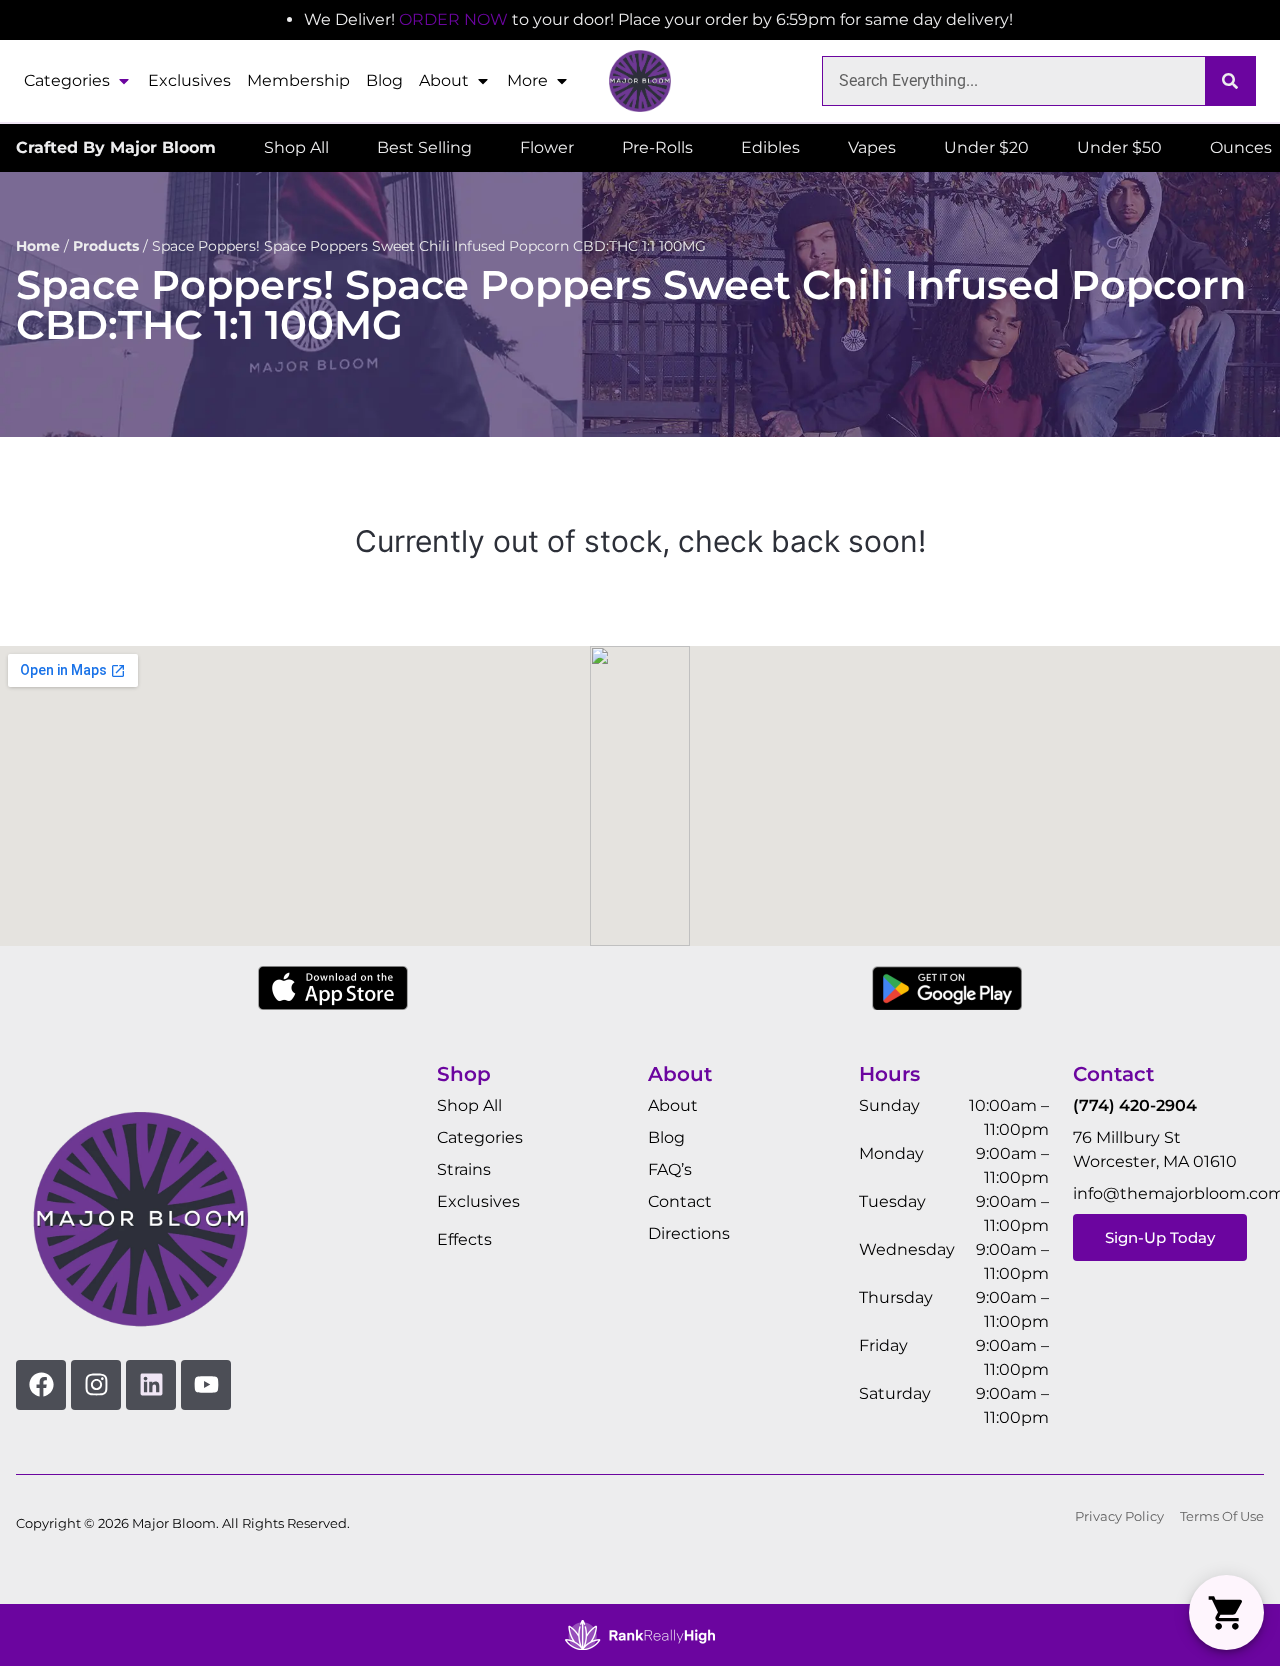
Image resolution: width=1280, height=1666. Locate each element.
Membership (298, 80)
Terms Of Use (1222, 1516)
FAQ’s (670, 1169)
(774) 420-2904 (1135, 1105)
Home (38, 246)
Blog (384, 80)
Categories (67, 80)
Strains (464, 1169)
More (527, 80)
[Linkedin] (151, 1385)
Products (106, 246)
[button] (1226, 1612)
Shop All (469, 1105)
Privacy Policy (1119, 1516)
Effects (464, 1239)
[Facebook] (41, 1385)
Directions (689, 1233)
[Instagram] (96, 1385)
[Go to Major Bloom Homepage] (640, 81)
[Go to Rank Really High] (640, 1635)
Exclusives (189, 80)
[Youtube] (206, 1385)
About (444, 80)
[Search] (1230, 81)
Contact (680, 1201)
